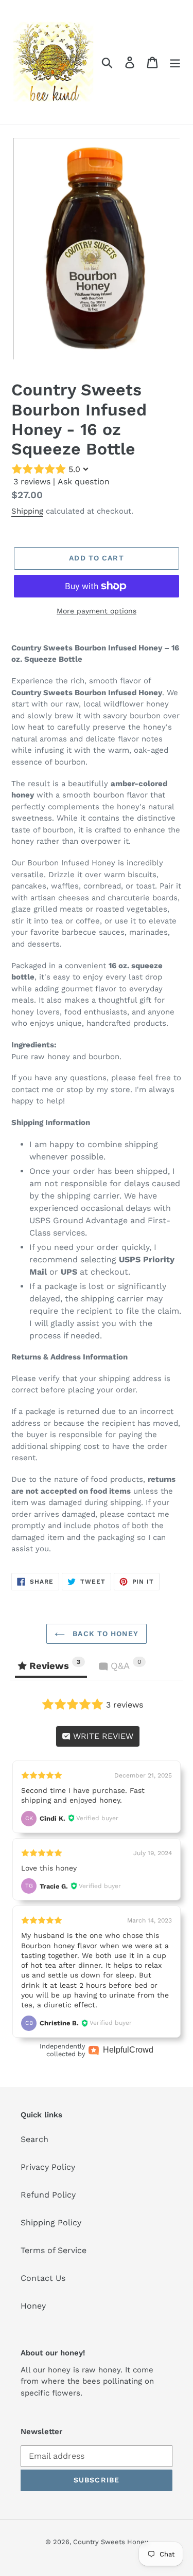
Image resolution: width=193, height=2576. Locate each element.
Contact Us (43, 2278)
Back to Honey (104, 1634)
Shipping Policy (51, 2223)
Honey (33, 2306)
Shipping (27, 511)
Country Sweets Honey (111, 2542)
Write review (102, 1736)
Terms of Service (54, 2250)
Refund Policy (48, 2195)
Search (34, 2139)
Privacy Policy (48, 2167)
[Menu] (175, 62)
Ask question (84, 482)
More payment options (97, 611)
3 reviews (32, 482)
